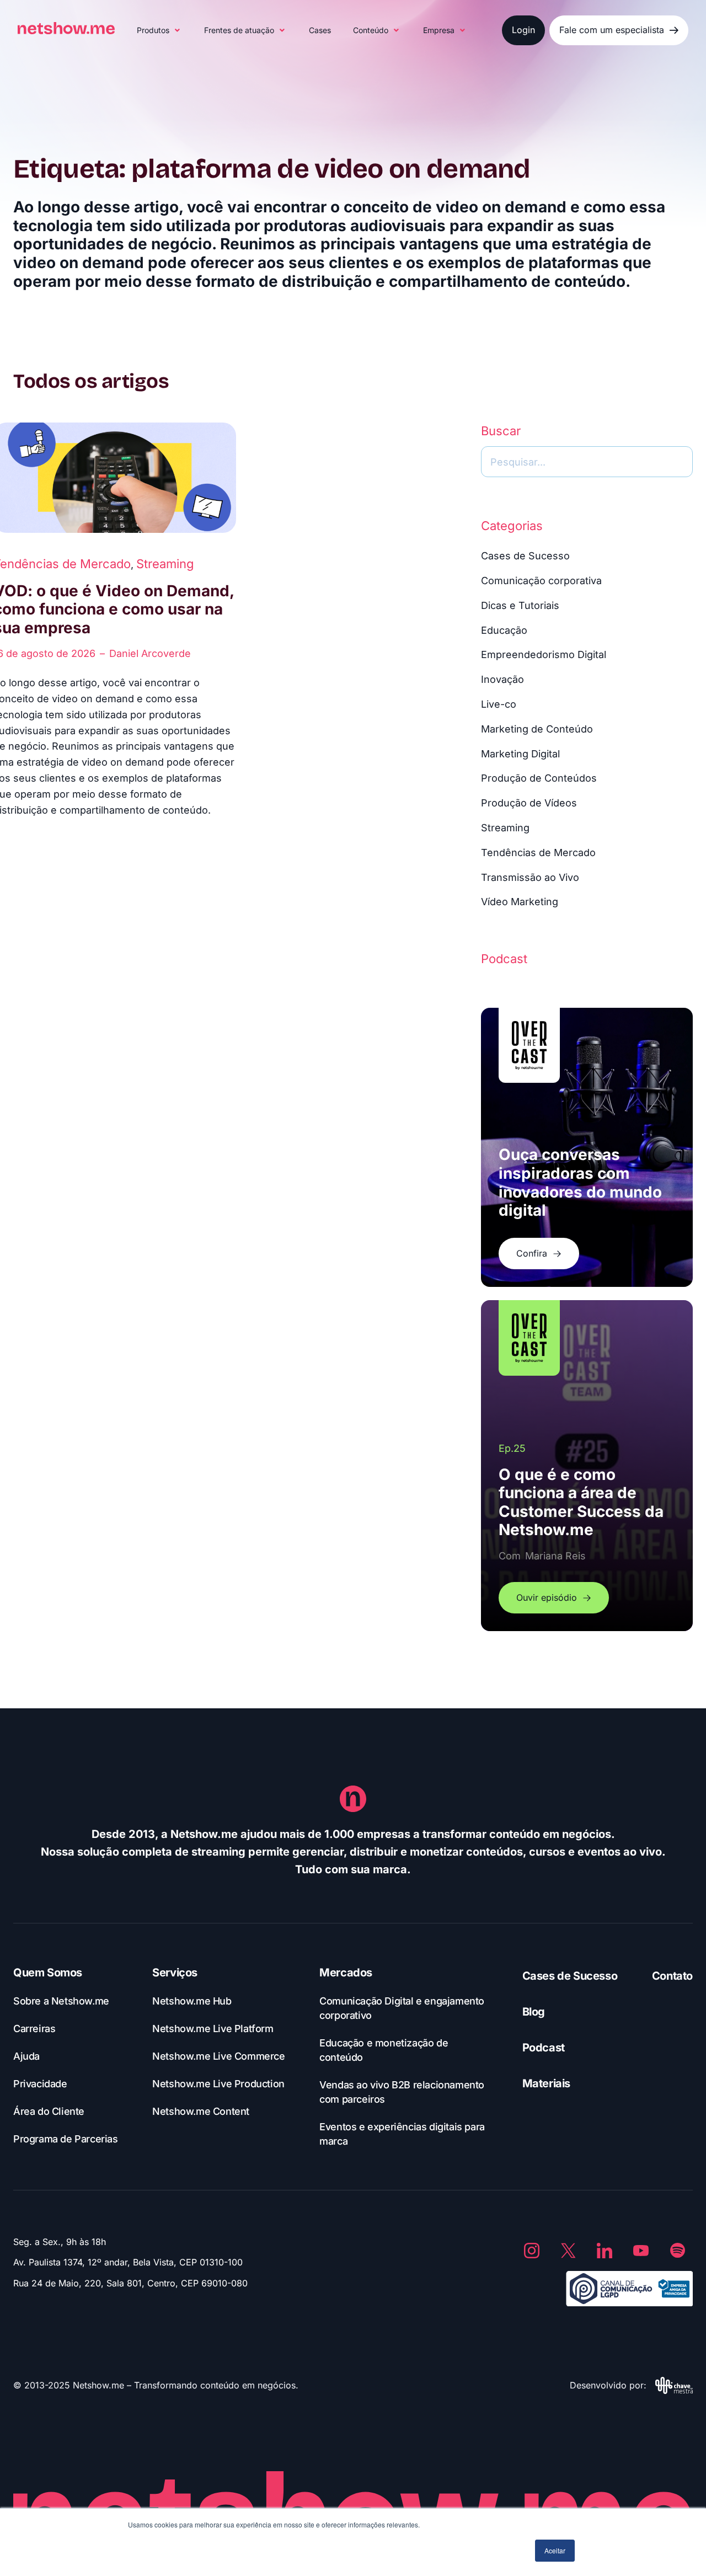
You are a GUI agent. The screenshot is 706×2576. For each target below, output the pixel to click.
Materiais (546, 2083)
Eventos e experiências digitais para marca (402, 2134)
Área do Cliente (49, 2111)
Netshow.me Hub (192, 2001)
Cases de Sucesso (525, 556)
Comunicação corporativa (541, 581)
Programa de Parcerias (66, 2139)
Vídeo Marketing (520, 902)
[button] (159, 30)
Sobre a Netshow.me (61, 2001)
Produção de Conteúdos (539, 778)
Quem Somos (48, 1973)
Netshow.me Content (201, 2111)
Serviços (175, 1973)
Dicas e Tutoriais (520, 605)
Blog (534, 2012)
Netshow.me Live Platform (213, 2029)
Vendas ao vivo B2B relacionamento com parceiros (402, 2092)
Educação (504, 630)
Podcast (544, 2048)
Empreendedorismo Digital (544, 654)
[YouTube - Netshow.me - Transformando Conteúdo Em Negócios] (641, 2251)
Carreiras (34, 2029)
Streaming (165, 564)
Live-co (499, 704)
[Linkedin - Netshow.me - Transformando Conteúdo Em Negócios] (605, 2251)
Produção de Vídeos (529, 803)
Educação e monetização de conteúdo (384, 2050)
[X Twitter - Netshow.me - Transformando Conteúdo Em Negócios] (568, 2251)
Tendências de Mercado (538, 853)
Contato (672, 1976)
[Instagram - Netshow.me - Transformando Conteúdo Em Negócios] (532, 2251)
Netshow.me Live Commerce (218, 2056)
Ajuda (26, 2056)
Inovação (502, 679)
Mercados (346, 1973)
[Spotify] (677, 2251)
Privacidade (40, 2084)
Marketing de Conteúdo (537, 729)
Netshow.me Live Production (218, 2084)
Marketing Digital (520, 754)
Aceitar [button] (555, 2550)
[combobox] (587, 462)
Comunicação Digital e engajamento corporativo (402, 2008)
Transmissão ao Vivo (530, 877)
